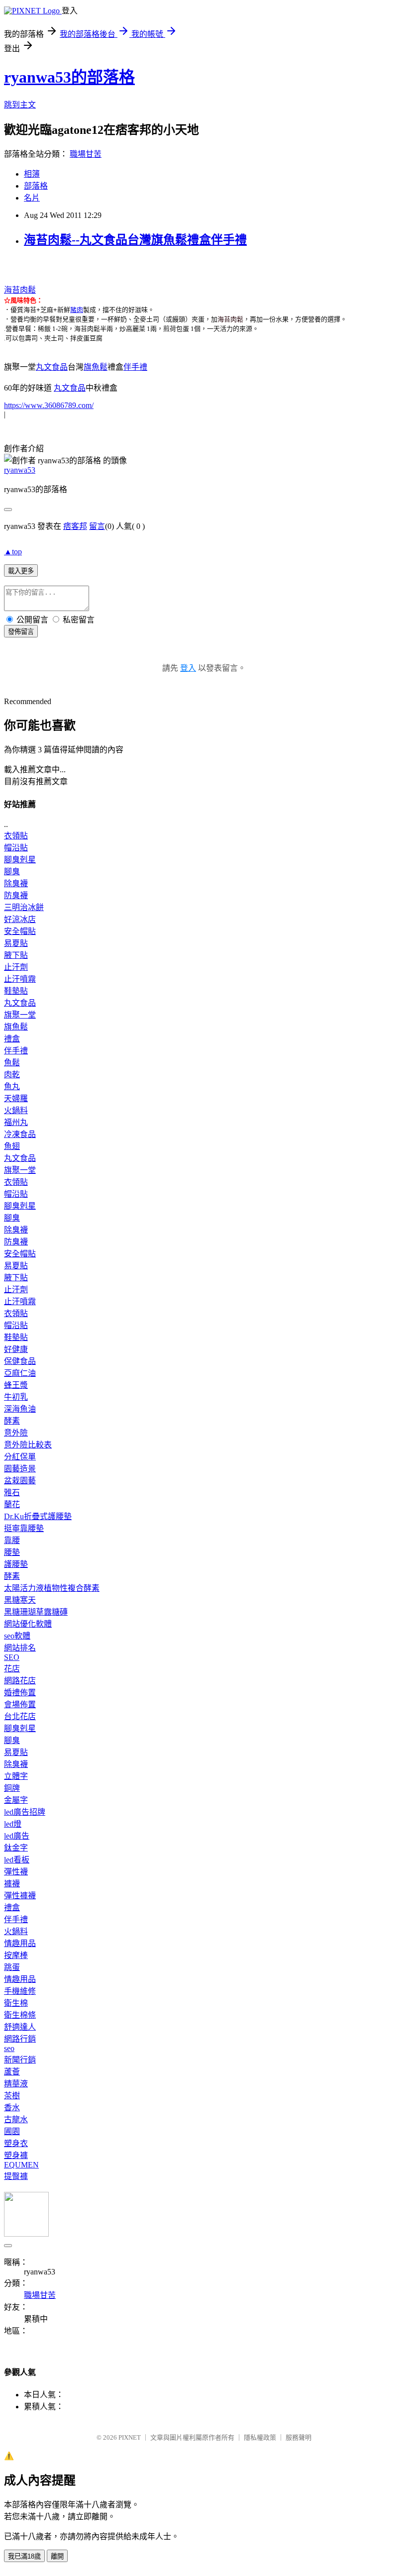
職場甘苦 (86, 154)
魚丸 (12, 1086)
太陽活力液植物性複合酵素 (52, 1588)
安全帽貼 (20, 931)
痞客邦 (75, 526)
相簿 (32, 174)
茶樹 (12, 2096)
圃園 (12, 2131)
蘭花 (12, 1504)
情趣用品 (20, 1943)
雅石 (12, 1493)
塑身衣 (16, 2143)
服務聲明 (299, 2437)
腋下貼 (16, 955)
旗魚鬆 (96, 367)
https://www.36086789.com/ (49, 405)
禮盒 (12, 1039)
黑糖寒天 (20, 1600)
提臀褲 (16, 2176)
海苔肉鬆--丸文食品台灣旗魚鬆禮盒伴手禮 (135, 240)
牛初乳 (16, 1397)
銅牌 (12, 1788)
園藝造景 (20, 1469)
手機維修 (20, 1991)
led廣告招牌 (25, 1812)
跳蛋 (12, 1967)
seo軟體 (17, 1636)
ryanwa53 (20, 470)
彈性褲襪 (20, 1896)
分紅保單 (20, 1457)
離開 (57, 2556)
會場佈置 (20, 1704)
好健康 (16, 1349)
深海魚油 (20, 1409)
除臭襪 (16, 883)
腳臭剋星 (20, 860)
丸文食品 (52, 367)
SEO (12, 1657)
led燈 (13, 1824)
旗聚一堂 (20, 1015)
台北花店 (20, 1716)
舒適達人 (20, 2027)
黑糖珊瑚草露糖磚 (36, 1612)
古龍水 (16, 2119)
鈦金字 (16, 1848)
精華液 (16, 2084)
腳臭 (12, 872)
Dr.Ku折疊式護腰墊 (38, 1516)
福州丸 (16, 1122)
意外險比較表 (28, 1445)
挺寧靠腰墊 (24, 1528)
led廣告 (17, 1836)
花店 (12, 1669)
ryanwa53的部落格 (69, 77)
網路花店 (20, 1681)
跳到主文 (20, 105)
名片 (32, 198)
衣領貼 (16, 836)
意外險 (16, 1433)
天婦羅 (16, 1098)
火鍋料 (16, 1110)
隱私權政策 (260, 2437)
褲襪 (12, 1884)
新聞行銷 (20, 2060)
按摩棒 (16, 1955)
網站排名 (20, 1648)
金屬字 (16, 1800)
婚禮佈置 (20, 1693)
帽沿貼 (16, 848)
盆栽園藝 (20, 1481)
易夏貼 (16, 943)
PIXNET (130, 2437)
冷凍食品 (20, 1134)
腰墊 (12, 1552)
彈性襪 (16, 1872)
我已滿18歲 (24, 2556)
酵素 (12, 1421)
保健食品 (20, 1361)
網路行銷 (20, 2039)
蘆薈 (12, 2072)
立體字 (16, 1776)
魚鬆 (12, 1063)
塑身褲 (16, 2155)
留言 (97, 526)
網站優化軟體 (28, 1624)
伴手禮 (135, 367)
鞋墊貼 (16, 991)
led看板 (17, 1860)
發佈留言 (21, 632)
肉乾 (12, 1075)
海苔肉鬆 (20, 290)
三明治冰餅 (24, 907)
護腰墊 (16, 1564)
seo (9, 2048)
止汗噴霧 (20, 979)
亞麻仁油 (20, 1373)
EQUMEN (21, 2165)
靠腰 (12, 1540)
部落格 (36, 186)
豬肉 (77, 310)
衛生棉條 (20, 2015)
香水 (12, 2108)
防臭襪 (16, 895)
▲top (13, 552)
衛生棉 (16, 2003)
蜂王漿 (16, 1385)
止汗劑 (16, 967)
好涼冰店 (20, 919)
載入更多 (21, 571)
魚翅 (12, 1146)
